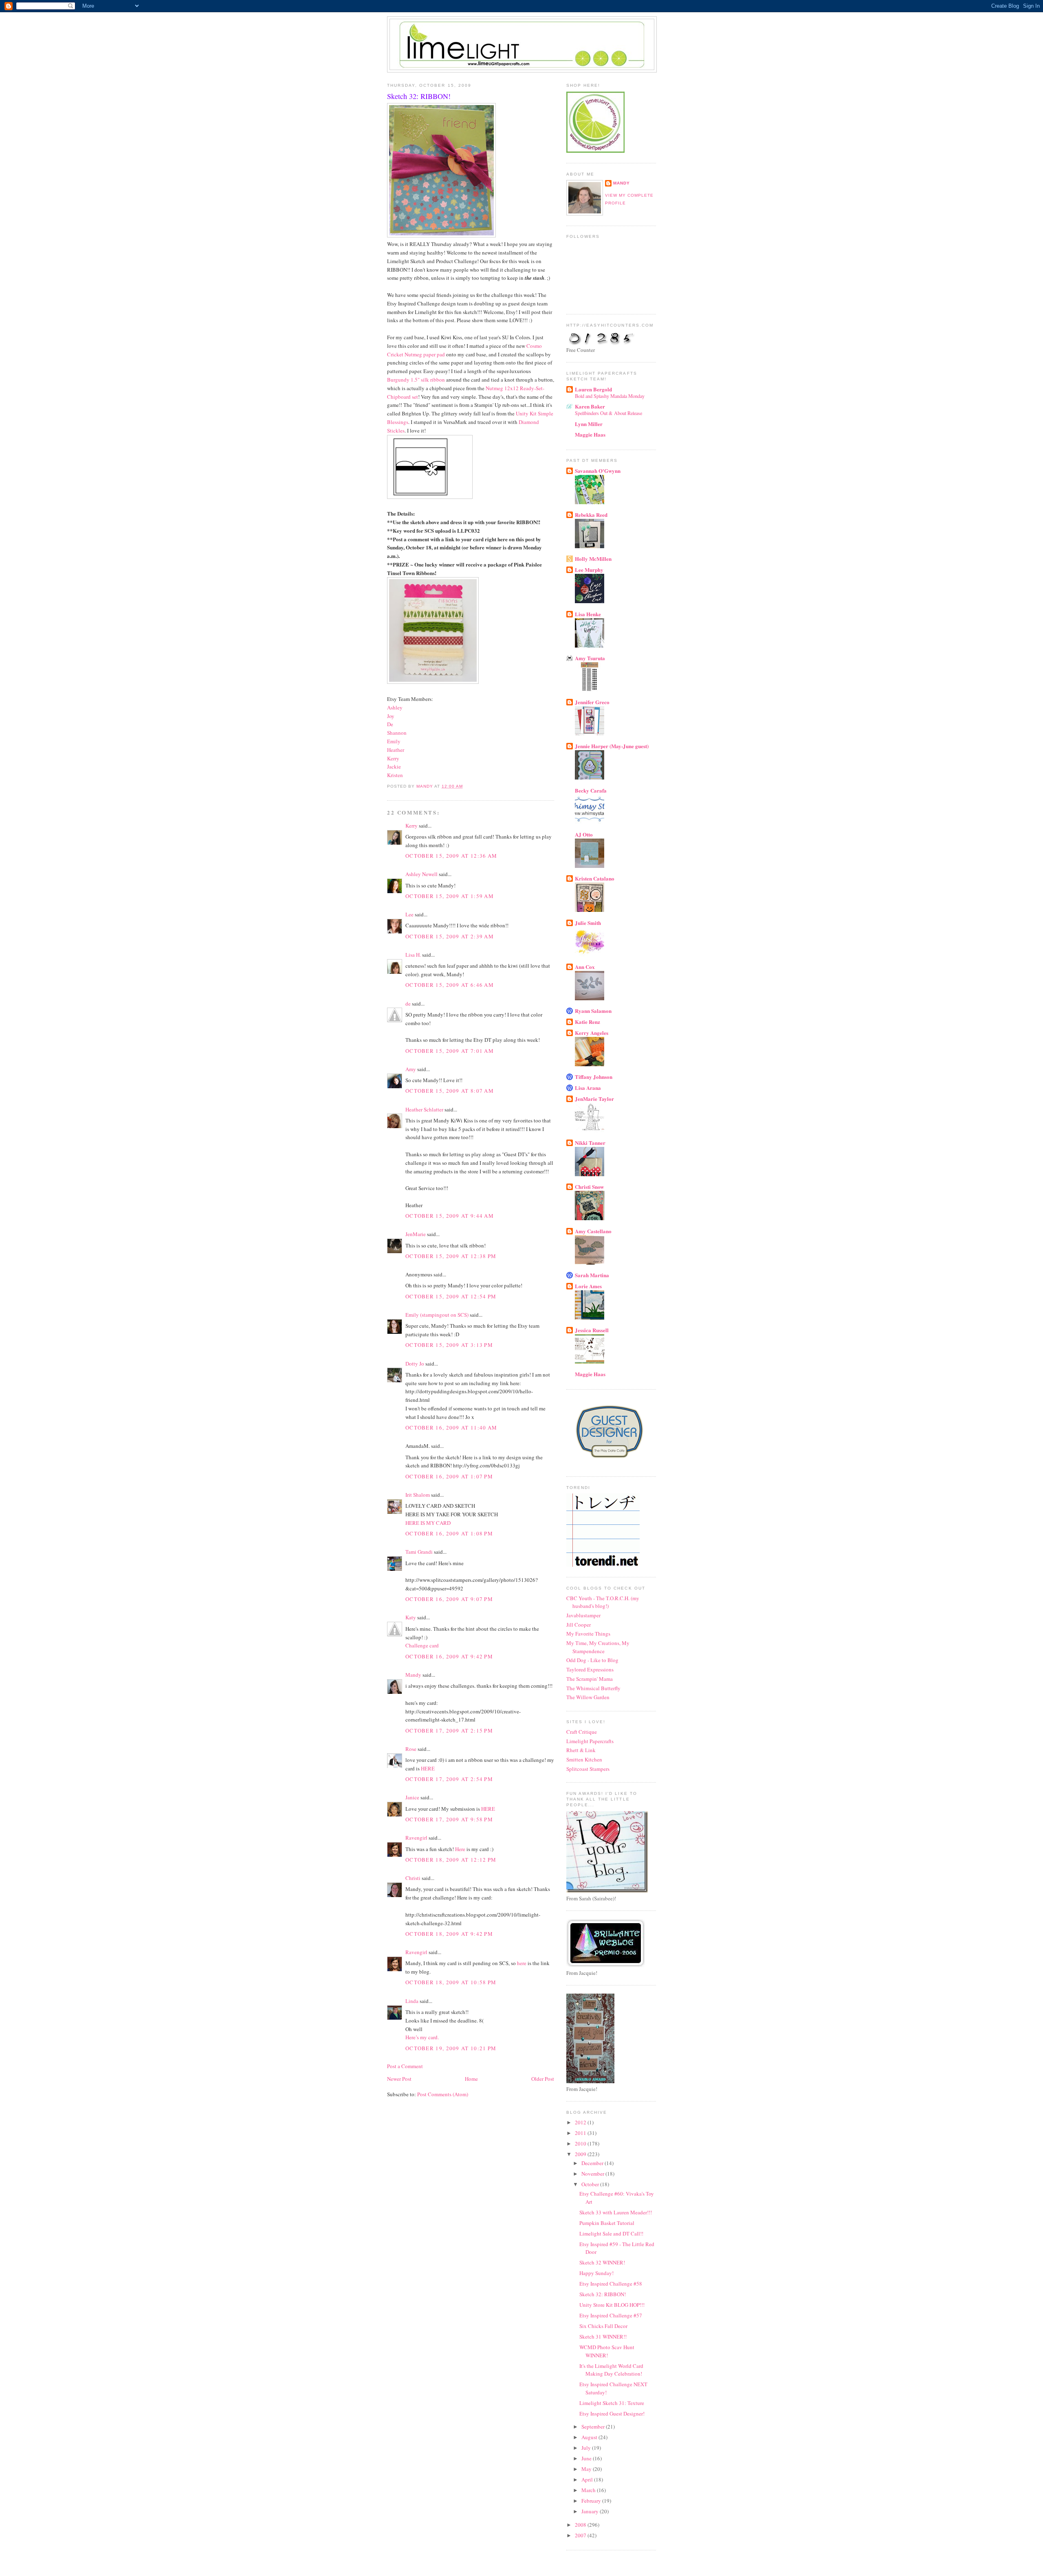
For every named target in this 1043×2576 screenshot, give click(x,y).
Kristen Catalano (595, 878)
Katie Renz (588, 1022)
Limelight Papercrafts (590, 1741)
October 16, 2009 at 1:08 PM (449, 1533)
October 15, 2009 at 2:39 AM (450, 936)
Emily (394, 741)
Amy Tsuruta (590, 658)
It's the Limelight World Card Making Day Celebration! (611, 2370)
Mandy (413, 1675)
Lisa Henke (588, 614)
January (591, 2511)
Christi (413, 1878)
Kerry (393, 758)
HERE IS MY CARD (428, 1523)
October (591, 2184)
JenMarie (416, 1234)
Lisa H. (413, 955)
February (592, 2501)
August (590, 2437)
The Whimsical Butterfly (593, 1688)
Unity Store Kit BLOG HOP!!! (612, 2305)
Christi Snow (589, 1187)
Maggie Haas (590, 434)
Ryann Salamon (593, 1011)
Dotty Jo (415, 1364)
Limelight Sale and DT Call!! (611, 2233)
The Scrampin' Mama (590, 1679)
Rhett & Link (581, 1750)
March (589, 2490)
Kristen (395, 775)
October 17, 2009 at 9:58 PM (449, 1819)
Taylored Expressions (590, 1669)
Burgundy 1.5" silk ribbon (416, 380)
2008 (581, 2525)
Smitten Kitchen (584, 1759)
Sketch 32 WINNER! (602, 2262)
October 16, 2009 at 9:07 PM (449, 1599)
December (593, 2163)
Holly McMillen (593, 559)
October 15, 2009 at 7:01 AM (450, 1051)
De (390, 724)
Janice (412, 1797)
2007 (581, 2535)
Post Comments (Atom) (443, 2094)
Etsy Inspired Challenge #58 (611, 2284)
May (587, 2469)
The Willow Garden (588, 1697)
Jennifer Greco (592, 702)
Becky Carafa (591, 790)
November (593, 2174)
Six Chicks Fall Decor (603, 2326)
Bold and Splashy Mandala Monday (610, 396)
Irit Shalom (418, 1495)
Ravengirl (416, 1838)
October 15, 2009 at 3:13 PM (449, 1345)
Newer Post (399, 2079)
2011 (581, 2133)
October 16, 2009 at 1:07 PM (449, 1476)
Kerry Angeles (592, 1033)
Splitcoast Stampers (588, 1769)
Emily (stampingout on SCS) (437, 1315)
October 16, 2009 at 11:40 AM (451, 1427)
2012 (581, 2122)
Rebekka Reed (591, 515)
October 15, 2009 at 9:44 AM (450, 1216)
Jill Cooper (579, 1625)
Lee (410, 914)
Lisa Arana (588, 1088)
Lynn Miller (589, 424)
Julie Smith (588, 923)
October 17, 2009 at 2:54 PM (449, 1779)
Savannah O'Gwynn (598, 471)
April (588, 2479)
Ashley (395, 707)
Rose (411, 1749)
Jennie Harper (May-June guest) (612, 746)
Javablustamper (583, 1615)
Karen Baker (590, 406)
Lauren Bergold (593, 389)
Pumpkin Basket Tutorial (607, 2223)
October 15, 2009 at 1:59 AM (450, 896)
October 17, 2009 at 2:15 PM (449, 1731)
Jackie (394, 766)
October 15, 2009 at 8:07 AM (450, 1091)
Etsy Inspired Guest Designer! (612, 2413)
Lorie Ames (588, 1286)
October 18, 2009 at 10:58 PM (451, 1982)
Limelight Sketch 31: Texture (612, 2403)
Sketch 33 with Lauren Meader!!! (616, 2212)
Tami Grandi (419, 1552)
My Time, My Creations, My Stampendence (598, 1647)
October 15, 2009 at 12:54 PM (451, 1296)
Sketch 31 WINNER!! (603, 2337)
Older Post (543, 2079)
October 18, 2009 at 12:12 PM (451, 1860)
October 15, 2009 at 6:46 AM (450, 985)
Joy (391, 716)
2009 (581, 2154)
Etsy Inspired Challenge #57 (611, 2315)
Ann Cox (585, 967)
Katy (411, 1617)
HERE (428, 1768)
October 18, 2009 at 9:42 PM (449, 1934)
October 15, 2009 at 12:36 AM (451, 856)
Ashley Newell (421, 874)
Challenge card (422, 1645)
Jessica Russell (592, 1330)
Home (471, 2079)
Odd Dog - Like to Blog (592, 1660)
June (587, 2458)
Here (460, 1849)
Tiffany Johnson (594, 1077)
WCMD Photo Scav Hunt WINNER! (607, 2351)
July (587, 2448)
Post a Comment (405, 2066)
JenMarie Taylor (594, 1099)
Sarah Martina (592, 1275)
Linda (412, 2001)
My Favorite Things (588, 1634)
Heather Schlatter (424, 1109)
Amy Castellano (593, 1231)
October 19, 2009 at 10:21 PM (451, 2048)
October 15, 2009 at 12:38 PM (451, 1256)
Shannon (397, 733)
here (522, 1963)
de (408, 1004)
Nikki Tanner (590, 1143)
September (594, 2427)
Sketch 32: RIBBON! (603, 2294)
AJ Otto (584, 834)
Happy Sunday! (596, 2273)
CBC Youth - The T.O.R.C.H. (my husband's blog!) (603, 1602)
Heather (396, 750)
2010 (581, 2143)
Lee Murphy (589, 570)
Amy (411, 1069)
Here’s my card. (422, 2037)
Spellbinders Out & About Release (608, 413)
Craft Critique (582, 1732)
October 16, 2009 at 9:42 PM (449, 1656)
